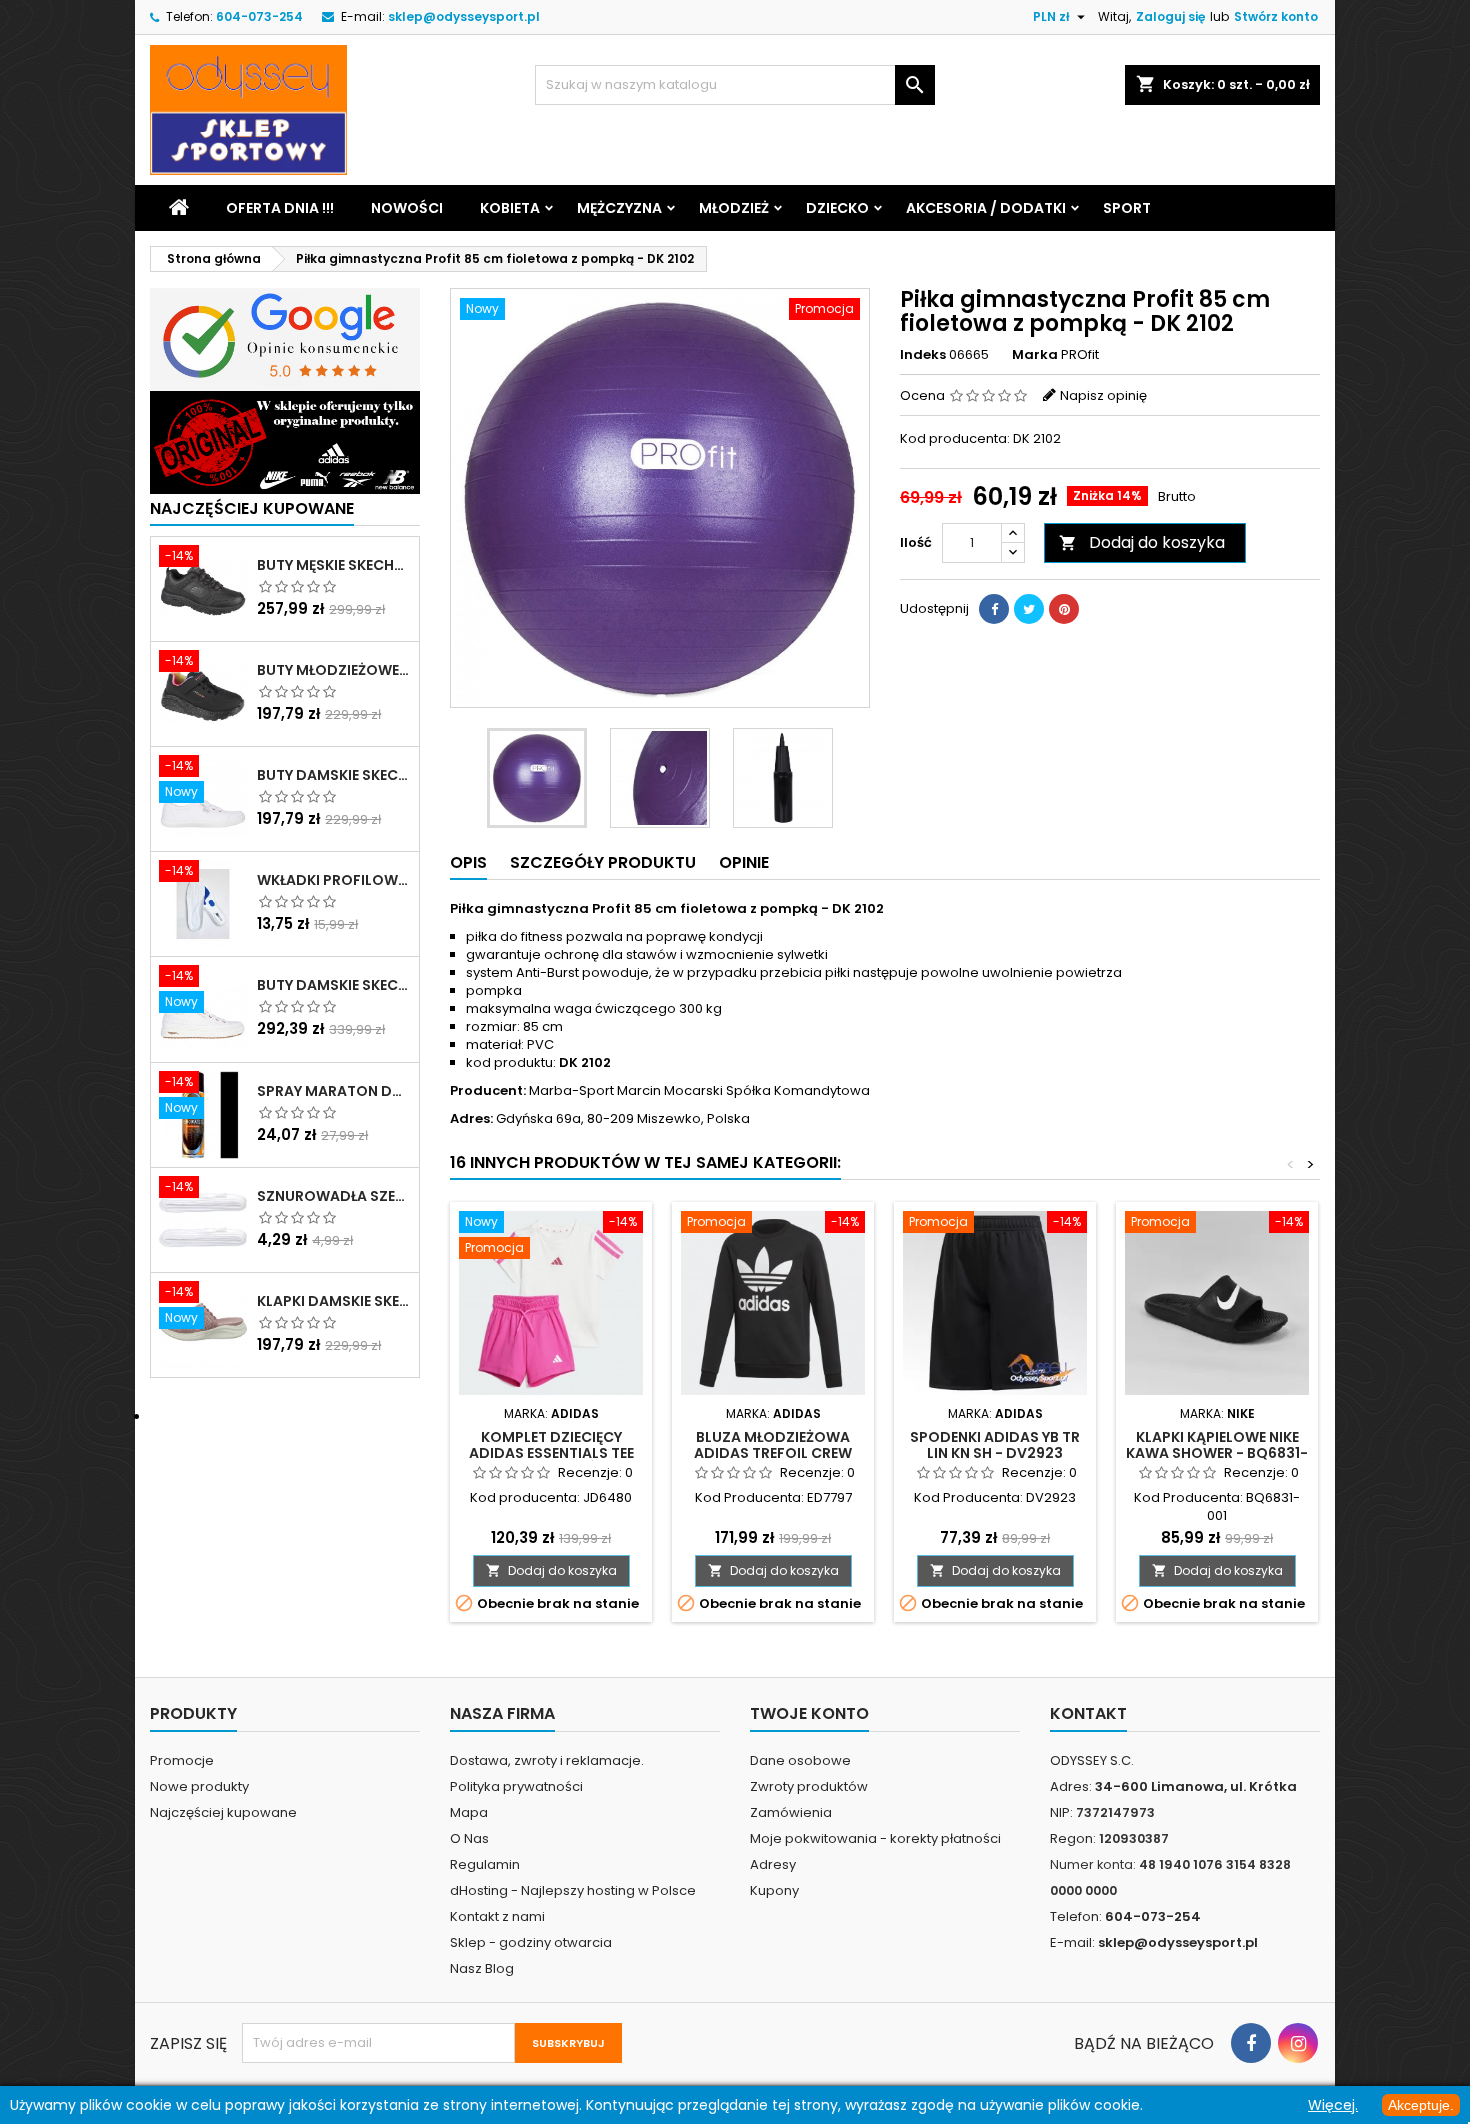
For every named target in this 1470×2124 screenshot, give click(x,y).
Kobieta (510, 208)
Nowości (407, 208)
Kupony (774, 1890)
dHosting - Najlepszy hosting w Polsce (573, 1890)
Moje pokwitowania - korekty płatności (875, 1838)
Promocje (182, 1760)
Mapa (469, 1812)
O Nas (469, 1838)
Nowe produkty (199, 1786)
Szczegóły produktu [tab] (603, 862)
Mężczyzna (619, 208)
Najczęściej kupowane (223, 1812)
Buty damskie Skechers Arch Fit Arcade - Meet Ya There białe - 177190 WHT (334, 985)
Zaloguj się (1170, 16)
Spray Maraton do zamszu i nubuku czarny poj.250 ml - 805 (334, 1091)
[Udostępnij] (994, 609)
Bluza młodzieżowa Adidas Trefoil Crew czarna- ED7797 (773, 1453)
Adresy (773, 1864)
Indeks (923, 355)
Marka (1035, 355)
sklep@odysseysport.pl (464, 16)
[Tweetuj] (1029, 609)
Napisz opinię (1103, 395)
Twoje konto (809, 1713)
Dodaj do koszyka (1142, 542)
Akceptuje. (1421, 2105)
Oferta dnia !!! (280, 208)
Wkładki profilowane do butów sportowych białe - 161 (334, 880)
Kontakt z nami (497, 1916)
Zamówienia (791, 1812)
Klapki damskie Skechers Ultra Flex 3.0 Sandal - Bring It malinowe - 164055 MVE (334, 1301)
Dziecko (837, 208)
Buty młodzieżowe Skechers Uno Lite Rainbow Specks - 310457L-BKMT (334, 670)
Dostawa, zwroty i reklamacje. (547, 1760)
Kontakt (1088, 1713)
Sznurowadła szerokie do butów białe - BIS (334, 1196)
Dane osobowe (800, 1760)
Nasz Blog (482, 1968)
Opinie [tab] (744, 862)
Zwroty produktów (809, 1786)
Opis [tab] (468, 862)
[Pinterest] (1064, 609)
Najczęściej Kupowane (252, 508)
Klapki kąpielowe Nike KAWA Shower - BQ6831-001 (1217, 1453)
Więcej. (1333, 2105)
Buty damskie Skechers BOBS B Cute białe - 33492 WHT (334, 775)
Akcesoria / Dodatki (986, 208)
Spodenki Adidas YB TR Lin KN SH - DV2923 (995, 1445)
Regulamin (485, 1864)
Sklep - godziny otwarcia (531, 1942)
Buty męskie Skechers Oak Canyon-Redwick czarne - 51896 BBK (334, 565)
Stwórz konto (1276, 16)
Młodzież (734, 208)
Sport (1127, 208)
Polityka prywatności (516, 1786)
